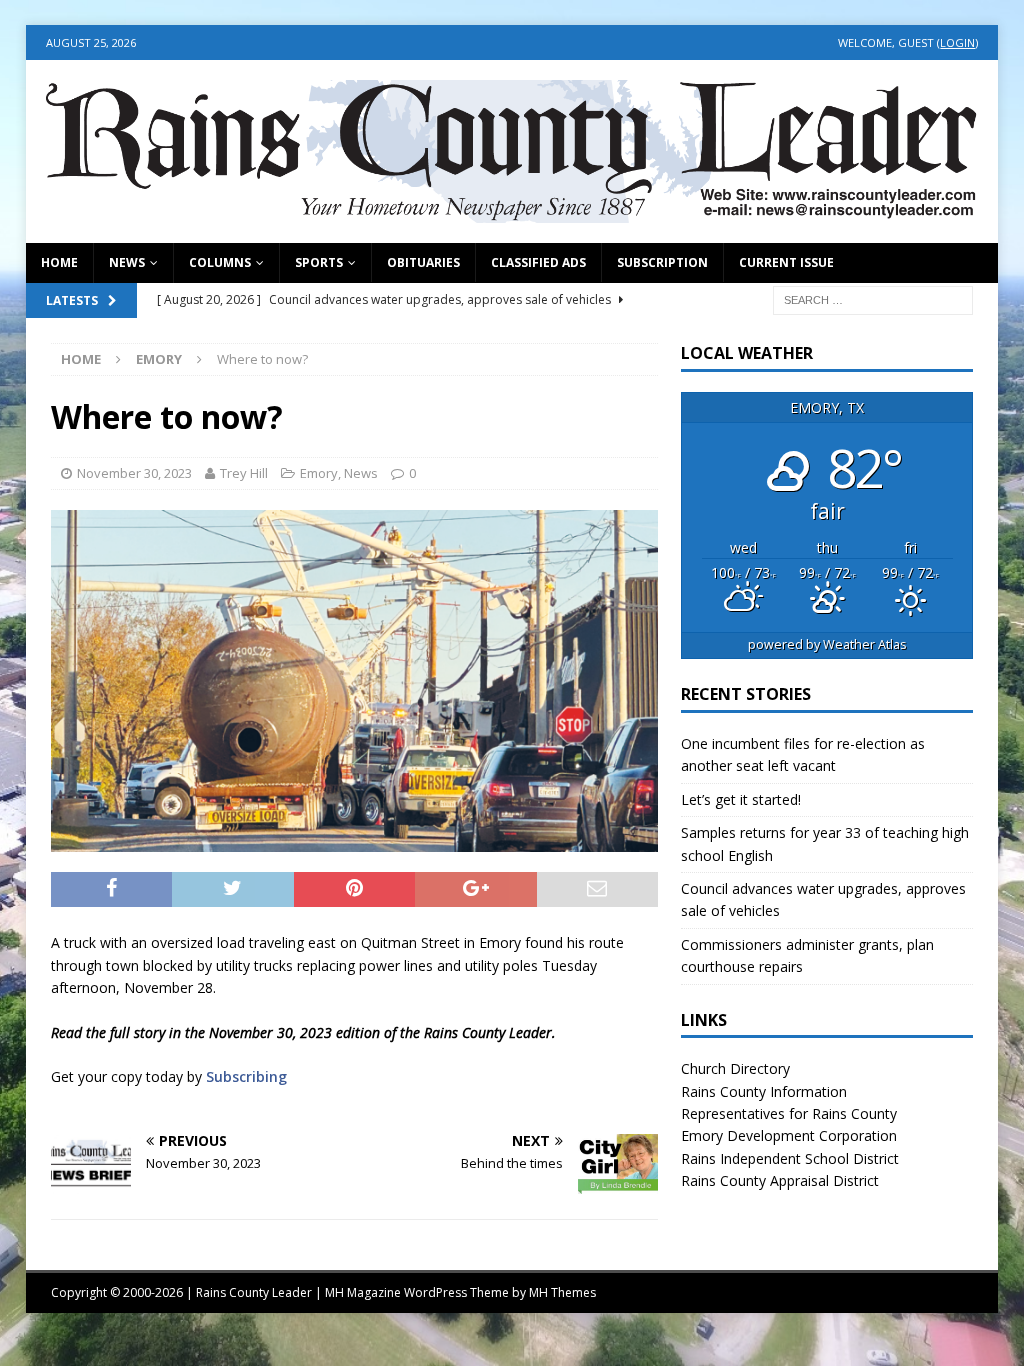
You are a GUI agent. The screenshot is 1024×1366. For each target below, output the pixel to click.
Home (59, 262)
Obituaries (423, 262)
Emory (319, 473)
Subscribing (246, 1076)
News (127, 262)
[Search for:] (873, 298)
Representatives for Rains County (789, 1113)
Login (957, 42)
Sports (319, 262)
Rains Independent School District (790, 1158)
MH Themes (562, 1292)
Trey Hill (244, 473)
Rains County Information (764, 1091)
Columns (220, 262)
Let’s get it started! (741, 799)
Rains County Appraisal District (780, 1180)
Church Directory (735, 1068)
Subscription (662, 262)
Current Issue (786, 262)
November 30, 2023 (134, 473)
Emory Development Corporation (789, 1135)
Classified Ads (538, 262)
